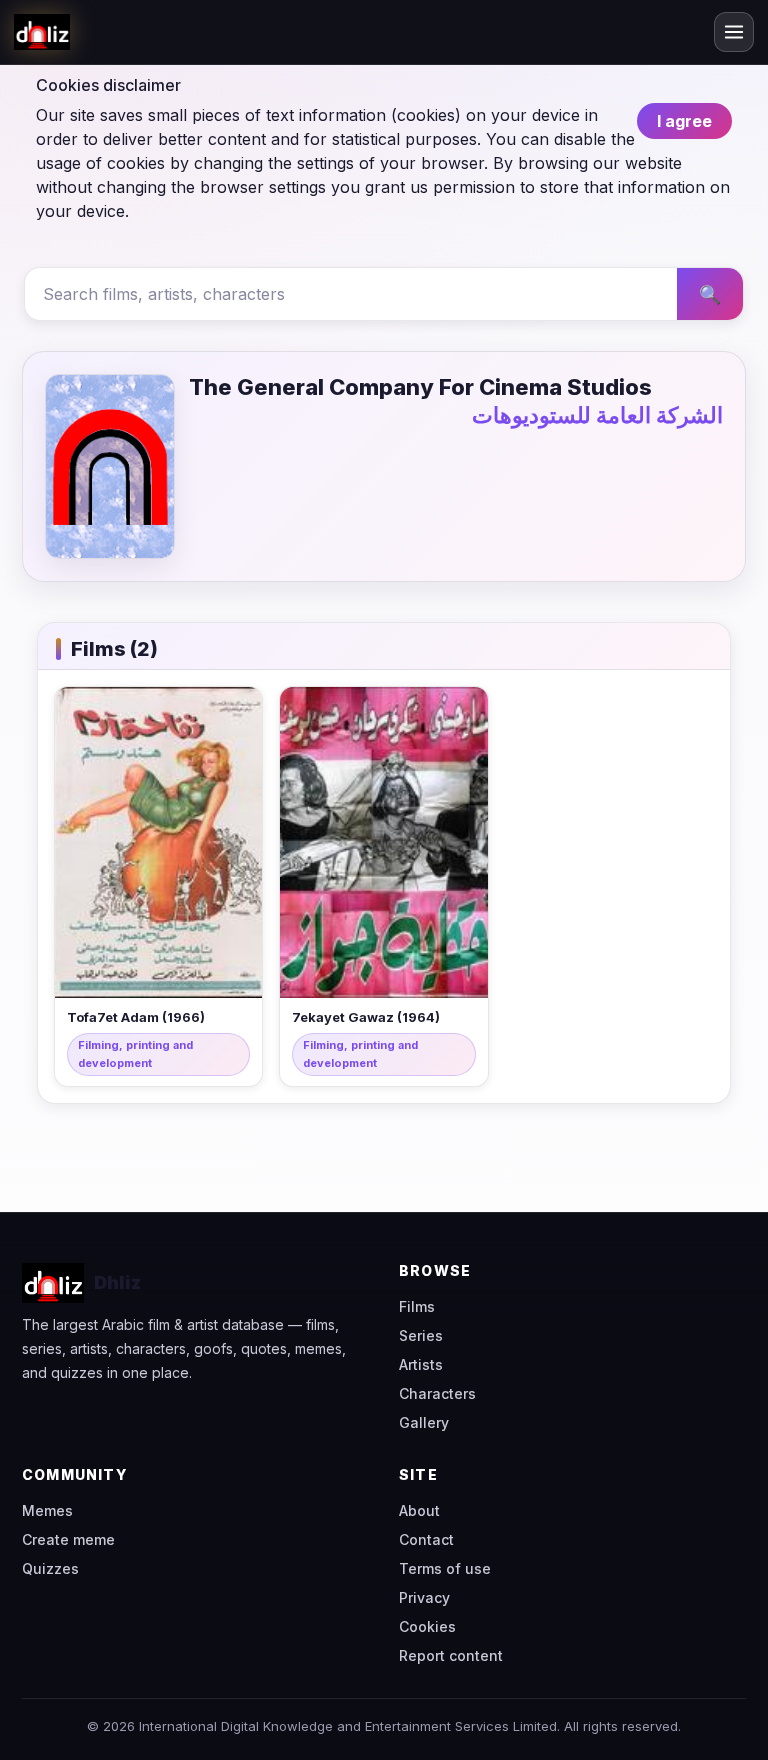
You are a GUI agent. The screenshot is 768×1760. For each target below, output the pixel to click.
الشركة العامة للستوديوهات (597, 415)
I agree (684, 121)
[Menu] (734, 32)
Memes (47, 1510)
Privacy (424, 1597)
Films (417, 1306)
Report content (451, 1655)
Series (421, 1335)
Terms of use (445, 1568)
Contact (426, 1539)
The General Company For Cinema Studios (420, 387)
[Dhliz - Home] (42, 32)
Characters (437, 1393)
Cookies (427, 1626)
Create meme (68, 1539)
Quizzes (50, 1568)
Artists (421, 1364)
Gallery (424, 1422)
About (419, 1510)
